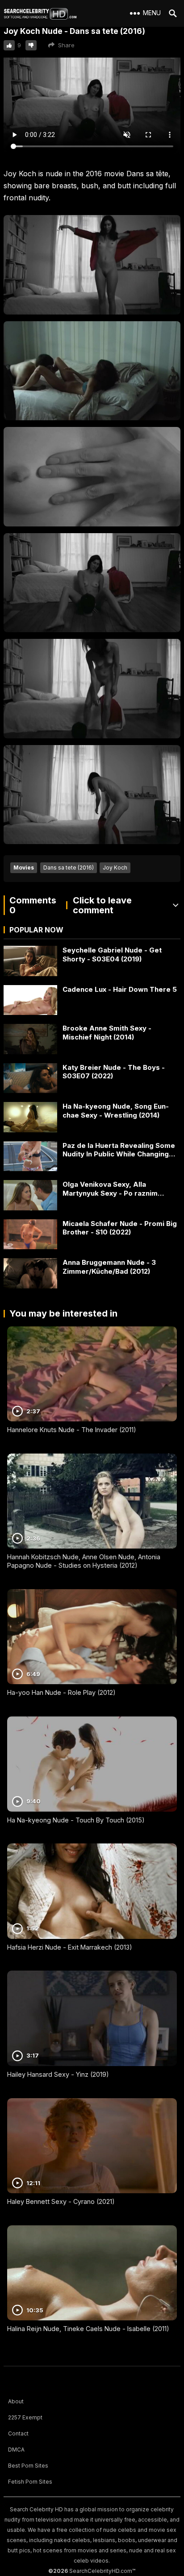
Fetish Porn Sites (30, 2482)
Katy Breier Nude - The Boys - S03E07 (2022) (114, 1072)
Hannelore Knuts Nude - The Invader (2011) (72, 1430)
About (16, 2401)
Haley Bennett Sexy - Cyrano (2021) (61, 2201)
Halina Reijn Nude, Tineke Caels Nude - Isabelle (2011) (88, 2329)
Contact (18, 2433)
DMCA (16, 2450)
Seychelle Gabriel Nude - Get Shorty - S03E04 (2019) (112, 955)
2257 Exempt (25, 2417)
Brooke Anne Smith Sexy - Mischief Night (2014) (107, 1033)
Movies (24, 868)
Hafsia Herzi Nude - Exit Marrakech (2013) (70, 1947)
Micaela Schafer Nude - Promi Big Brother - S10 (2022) (120, 1228)
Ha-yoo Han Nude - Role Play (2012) (61, 1692)
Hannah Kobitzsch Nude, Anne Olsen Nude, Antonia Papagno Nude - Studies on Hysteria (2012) (84, 1561)
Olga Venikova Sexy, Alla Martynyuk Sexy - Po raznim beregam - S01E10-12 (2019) (110, 1189)
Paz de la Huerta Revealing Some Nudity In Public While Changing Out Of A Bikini (119, 1150)
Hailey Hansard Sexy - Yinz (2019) (58, 2074)
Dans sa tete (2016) (69, 868)
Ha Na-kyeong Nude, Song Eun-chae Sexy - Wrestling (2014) (116, 1111)
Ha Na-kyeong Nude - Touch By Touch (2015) (76, 1820)
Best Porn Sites (28, 2466)
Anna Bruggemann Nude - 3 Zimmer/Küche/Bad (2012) (109, 1267)
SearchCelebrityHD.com (101, 2571)
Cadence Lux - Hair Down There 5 (120, 989)
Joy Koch (115, 868)
